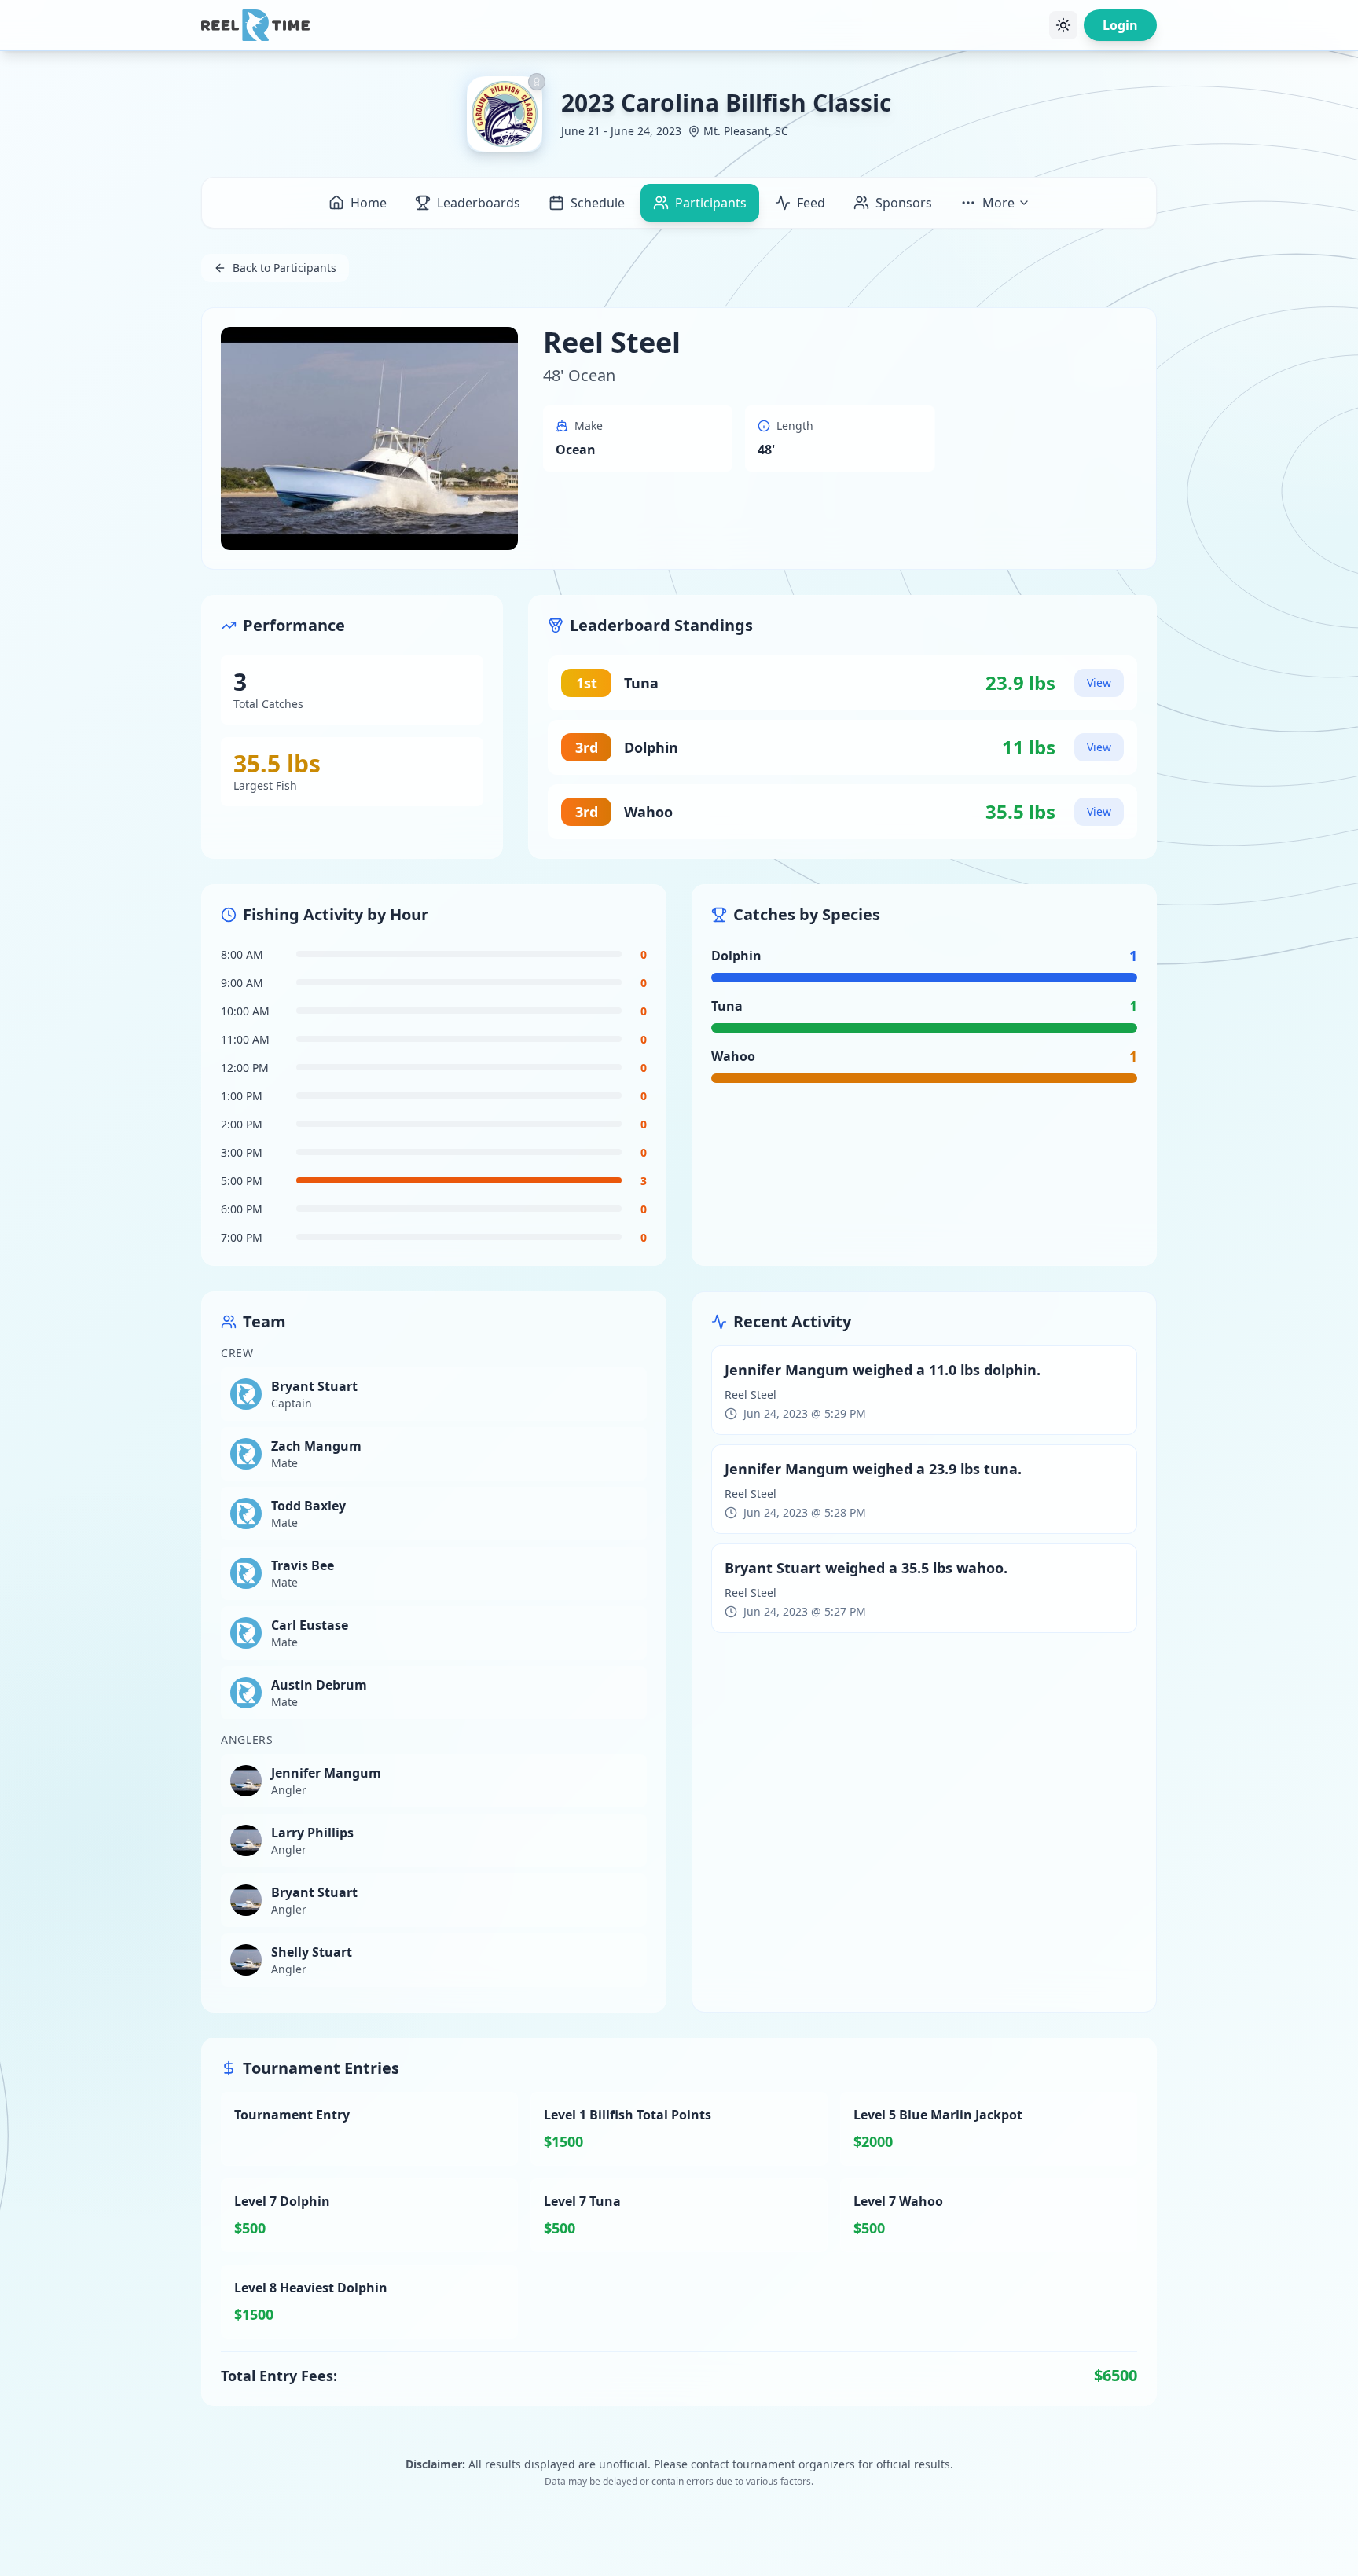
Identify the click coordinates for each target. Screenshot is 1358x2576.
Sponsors (904, 203)
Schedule (598, 203)
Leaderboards (479, 203)
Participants (711, 203)
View (1099, 683)
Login (1120, 25)
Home (369, 203)
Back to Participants (284, 268)
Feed (811, 203)
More (998, 203)
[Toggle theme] (1063, 25)
